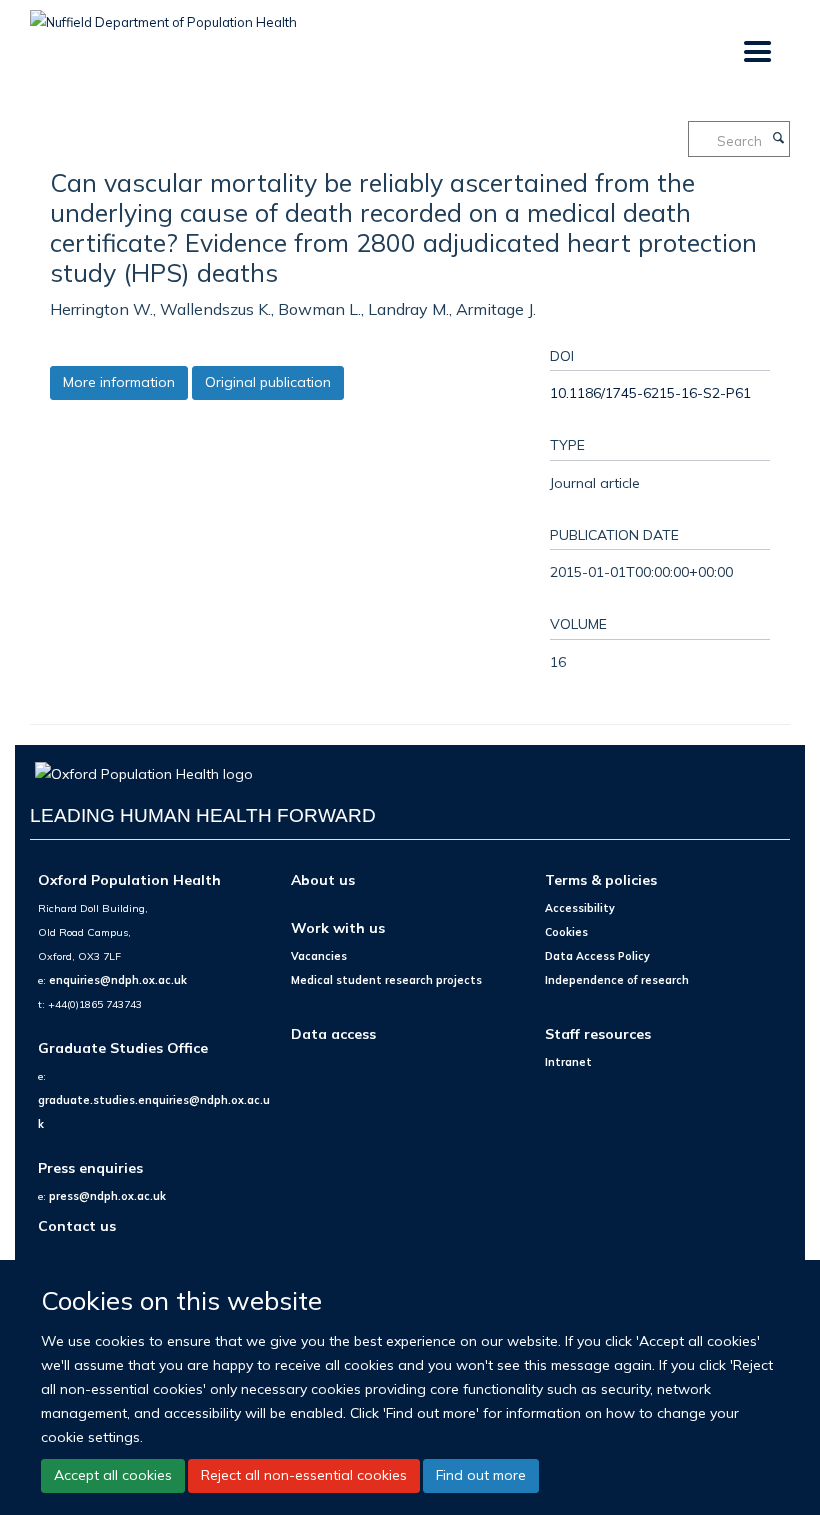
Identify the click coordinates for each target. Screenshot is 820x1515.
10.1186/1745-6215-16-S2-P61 (650, 392)
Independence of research (617, 980)
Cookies (566, 932)
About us (323, 879)
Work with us (338, 927)
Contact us (77, 1225)
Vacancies (319, 956)
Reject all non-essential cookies (304, 1475)
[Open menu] (756, 52)
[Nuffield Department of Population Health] (163, 15)
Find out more (481, 1475)
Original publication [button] (268, 382)
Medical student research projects (386, 980)
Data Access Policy (597, 956)
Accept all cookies (113, 1475)
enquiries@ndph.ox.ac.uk (118, 980)
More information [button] (119, 382)
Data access (333, 1033)
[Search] (778, 139)
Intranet (568, 1062)
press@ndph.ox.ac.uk (107, 1196)
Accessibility (580, 908)
